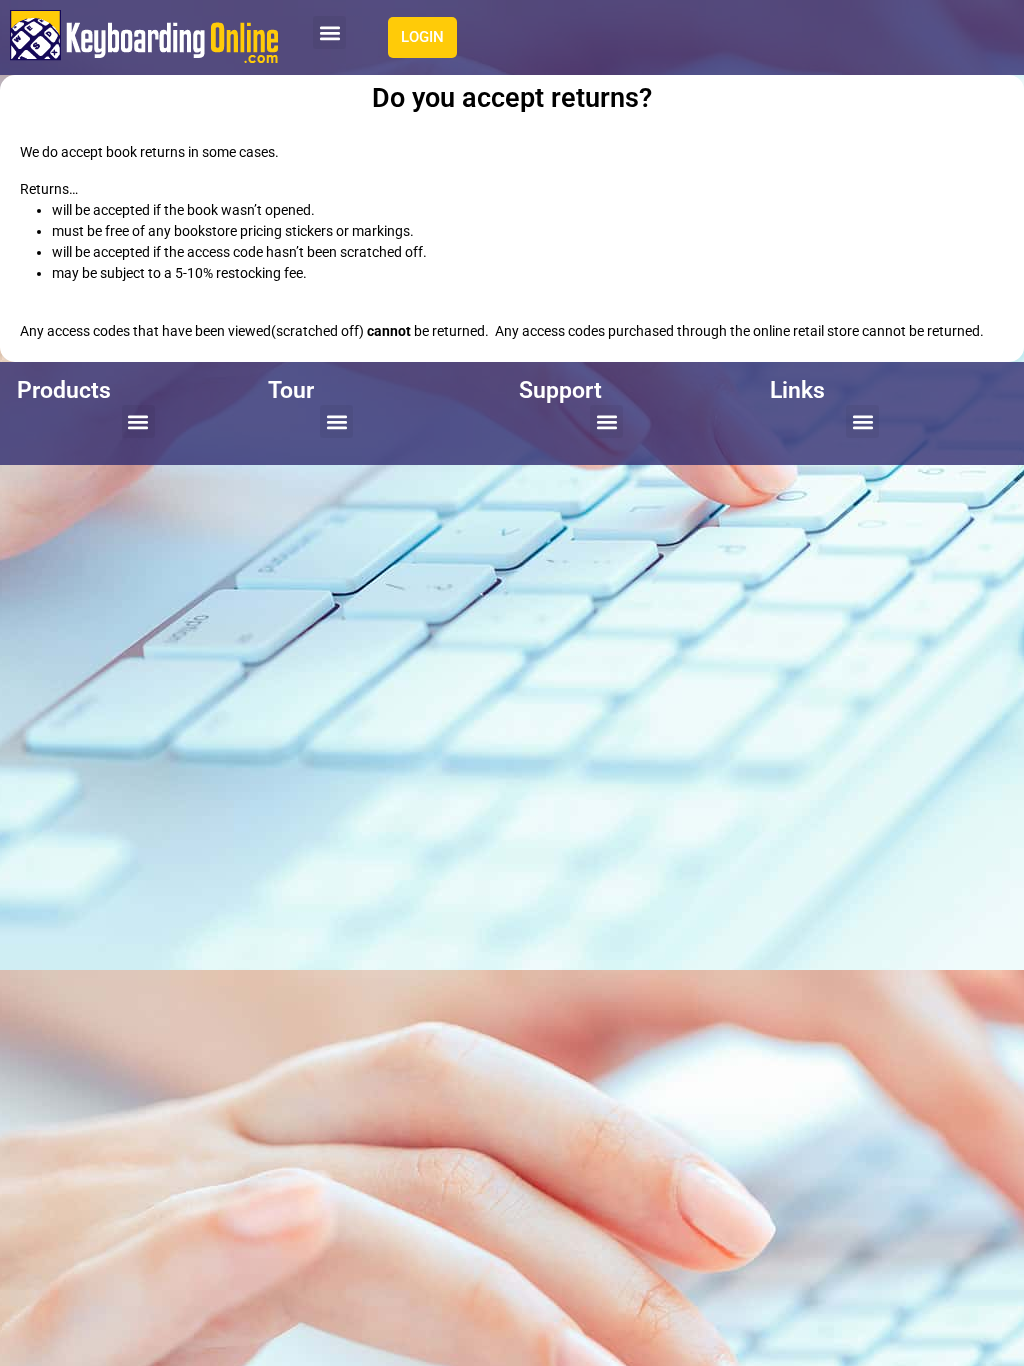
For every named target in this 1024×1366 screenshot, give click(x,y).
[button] (329, 32)
